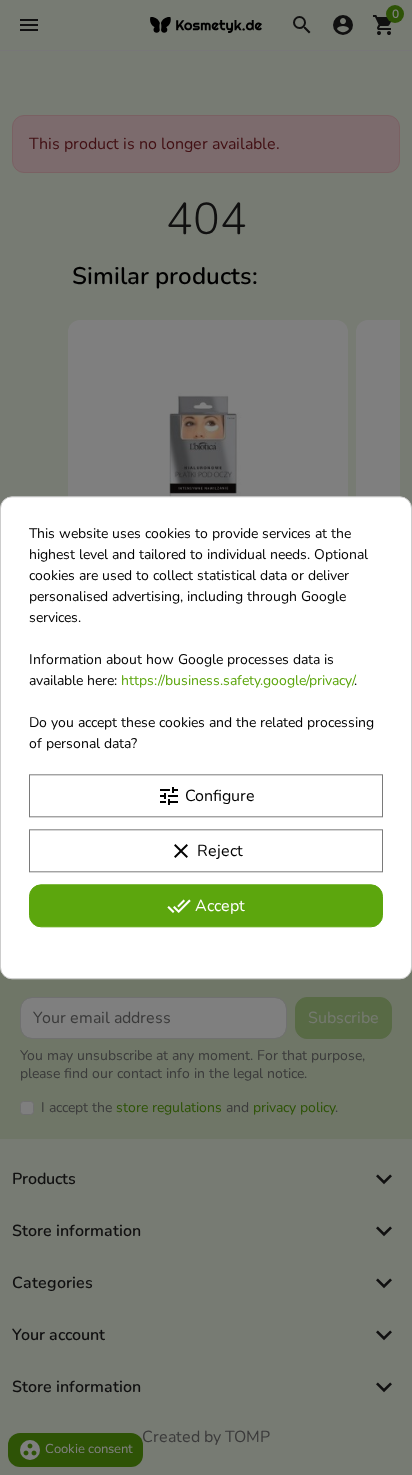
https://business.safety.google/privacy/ (237, 680)
